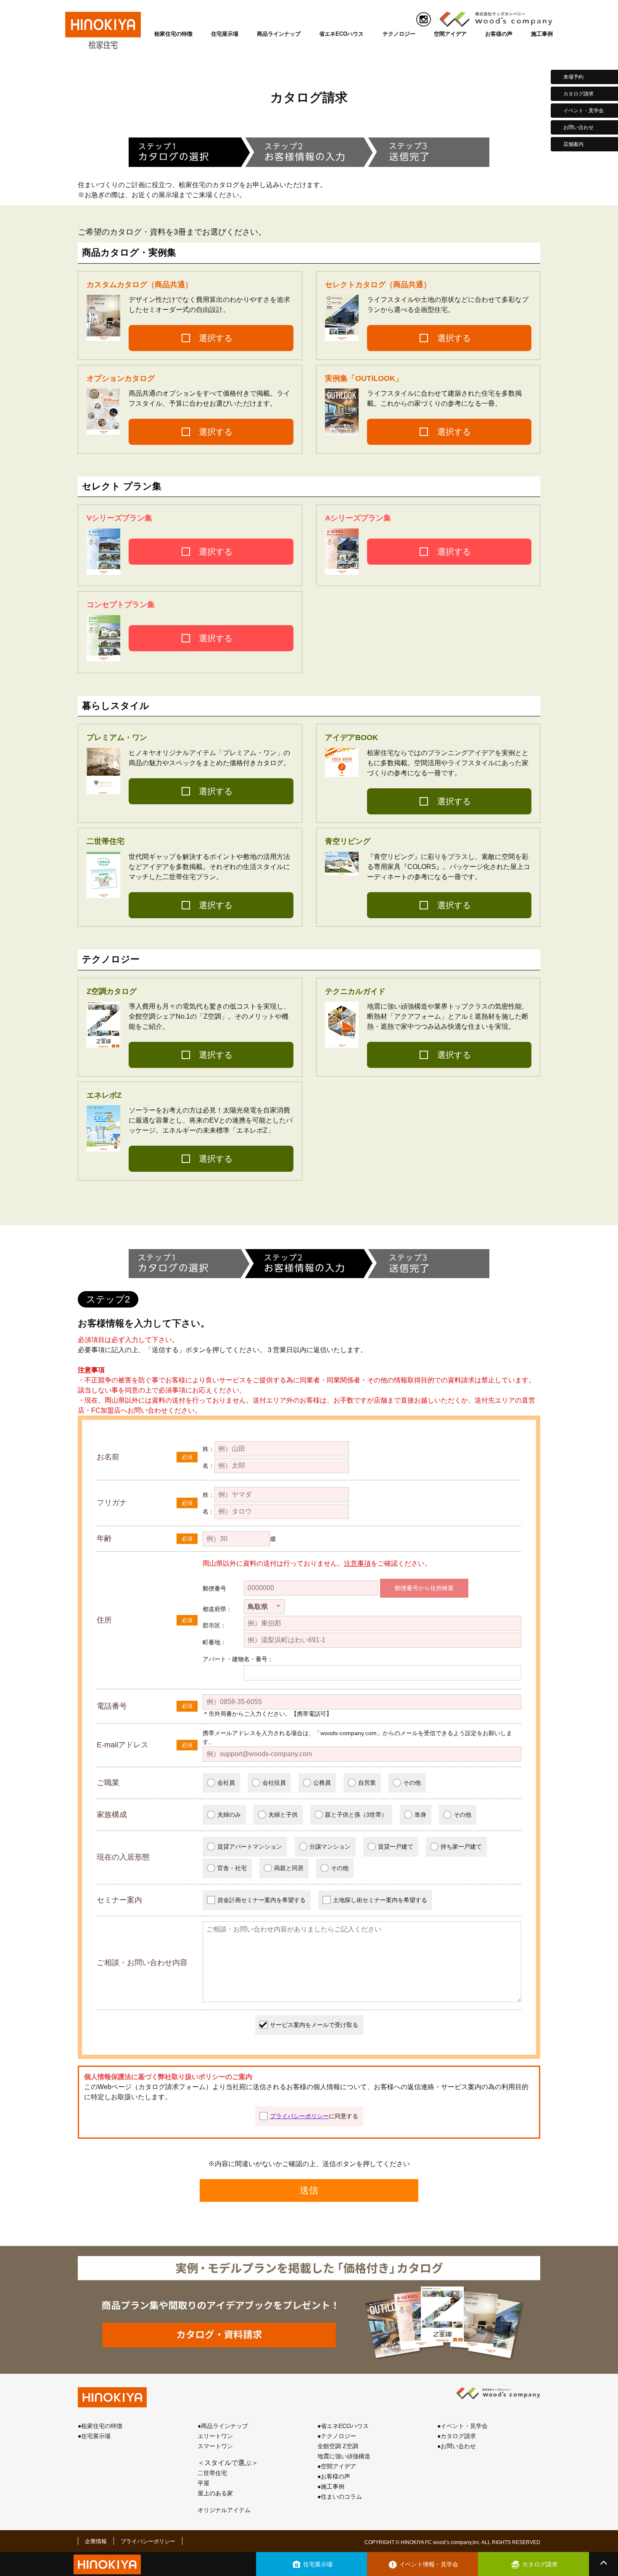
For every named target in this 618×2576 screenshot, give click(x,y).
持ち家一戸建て (461, 1847)
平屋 (203, 2483)
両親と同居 (289, 1868)
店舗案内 (573, 144)
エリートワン (215, 2436)
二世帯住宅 (212, 2473)
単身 (420, 1815)
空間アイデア (450, 34)
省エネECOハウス (341, 34)
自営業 (367, 1783)
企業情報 (96, 2541)
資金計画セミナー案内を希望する (261, 1900)
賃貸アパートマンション (250, 1847)
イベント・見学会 (584, 111)
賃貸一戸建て (396, 1847)
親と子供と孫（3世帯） (356, 1815)
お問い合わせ (578, 127)
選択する (216, 338)
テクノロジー (399, 34)
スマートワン (215, 2446)
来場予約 (573, 77)
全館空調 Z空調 (338, 2446)
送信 (309, 2190)
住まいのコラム (341, 2497)
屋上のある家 (215, 2493)
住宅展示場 (225, 34)
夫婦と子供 (283, 1815)
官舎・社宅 (232, 1868)
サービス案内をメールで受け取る (314, 2025)
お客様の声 (499, 34)
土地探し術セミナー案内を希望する (380, 1900)
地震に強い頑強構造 (344, 2456)
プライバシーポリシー (299, 2116)
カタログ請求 (578, 94)
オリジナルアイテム (224, 2510)
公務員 (322, 1783)
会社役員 (274, 1783)
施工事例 (542, 34)
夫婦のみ (229, 1815)
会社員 (226, 1783)
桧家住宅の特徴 (173, 34)
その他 (412, 1783)
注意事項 (357, 1563)
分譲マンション (330, 1847)
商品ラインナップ (279, 34)
